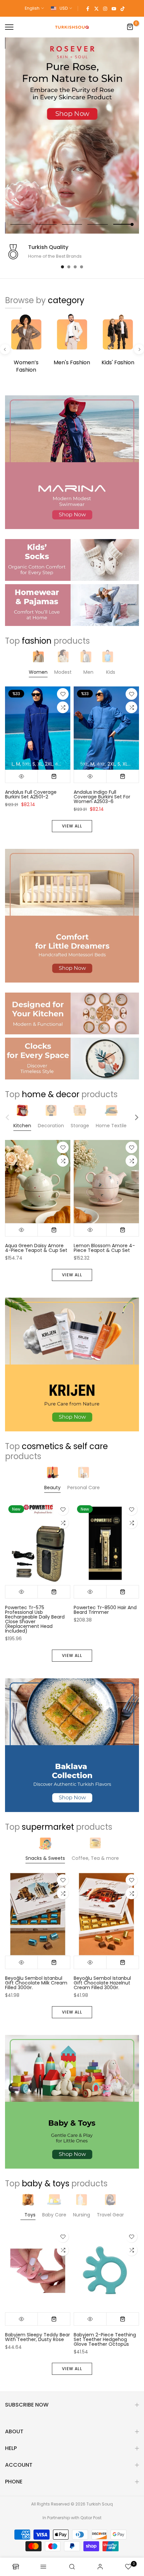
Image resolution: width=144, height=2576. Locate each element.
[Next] (139, 349)
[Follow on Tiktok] (123, 8)
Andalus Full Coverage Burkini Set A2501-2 (31, 795)
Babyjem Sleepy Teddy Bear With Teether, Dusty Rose (38, 2337)
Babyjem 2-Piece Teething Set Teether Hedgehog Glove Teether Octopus (105, 2339)
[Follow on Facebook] (88, 8)
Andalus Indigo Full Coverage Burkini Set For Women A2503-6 (102, 797)
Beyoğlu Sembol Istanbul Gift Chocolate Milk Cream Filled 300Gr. (36, 1983)
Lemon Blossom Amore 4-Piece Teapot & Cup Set (104, 1248)
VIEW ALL (72, 826)
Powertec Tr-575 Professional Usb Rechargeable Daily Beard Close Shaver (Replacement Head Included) (35, 1619)
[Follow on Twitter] (96, 8)
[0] (130, 27)
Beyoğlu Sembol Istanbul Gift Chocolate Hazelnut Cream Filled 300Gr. (102, 1983)
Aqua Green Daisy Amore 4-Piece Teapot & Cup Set (36, 1248)
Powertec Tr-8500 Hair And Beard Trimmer (105, 1610)
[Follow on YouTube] (114, 8)
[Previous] (5, 349)
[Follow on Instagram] (105, 8)
